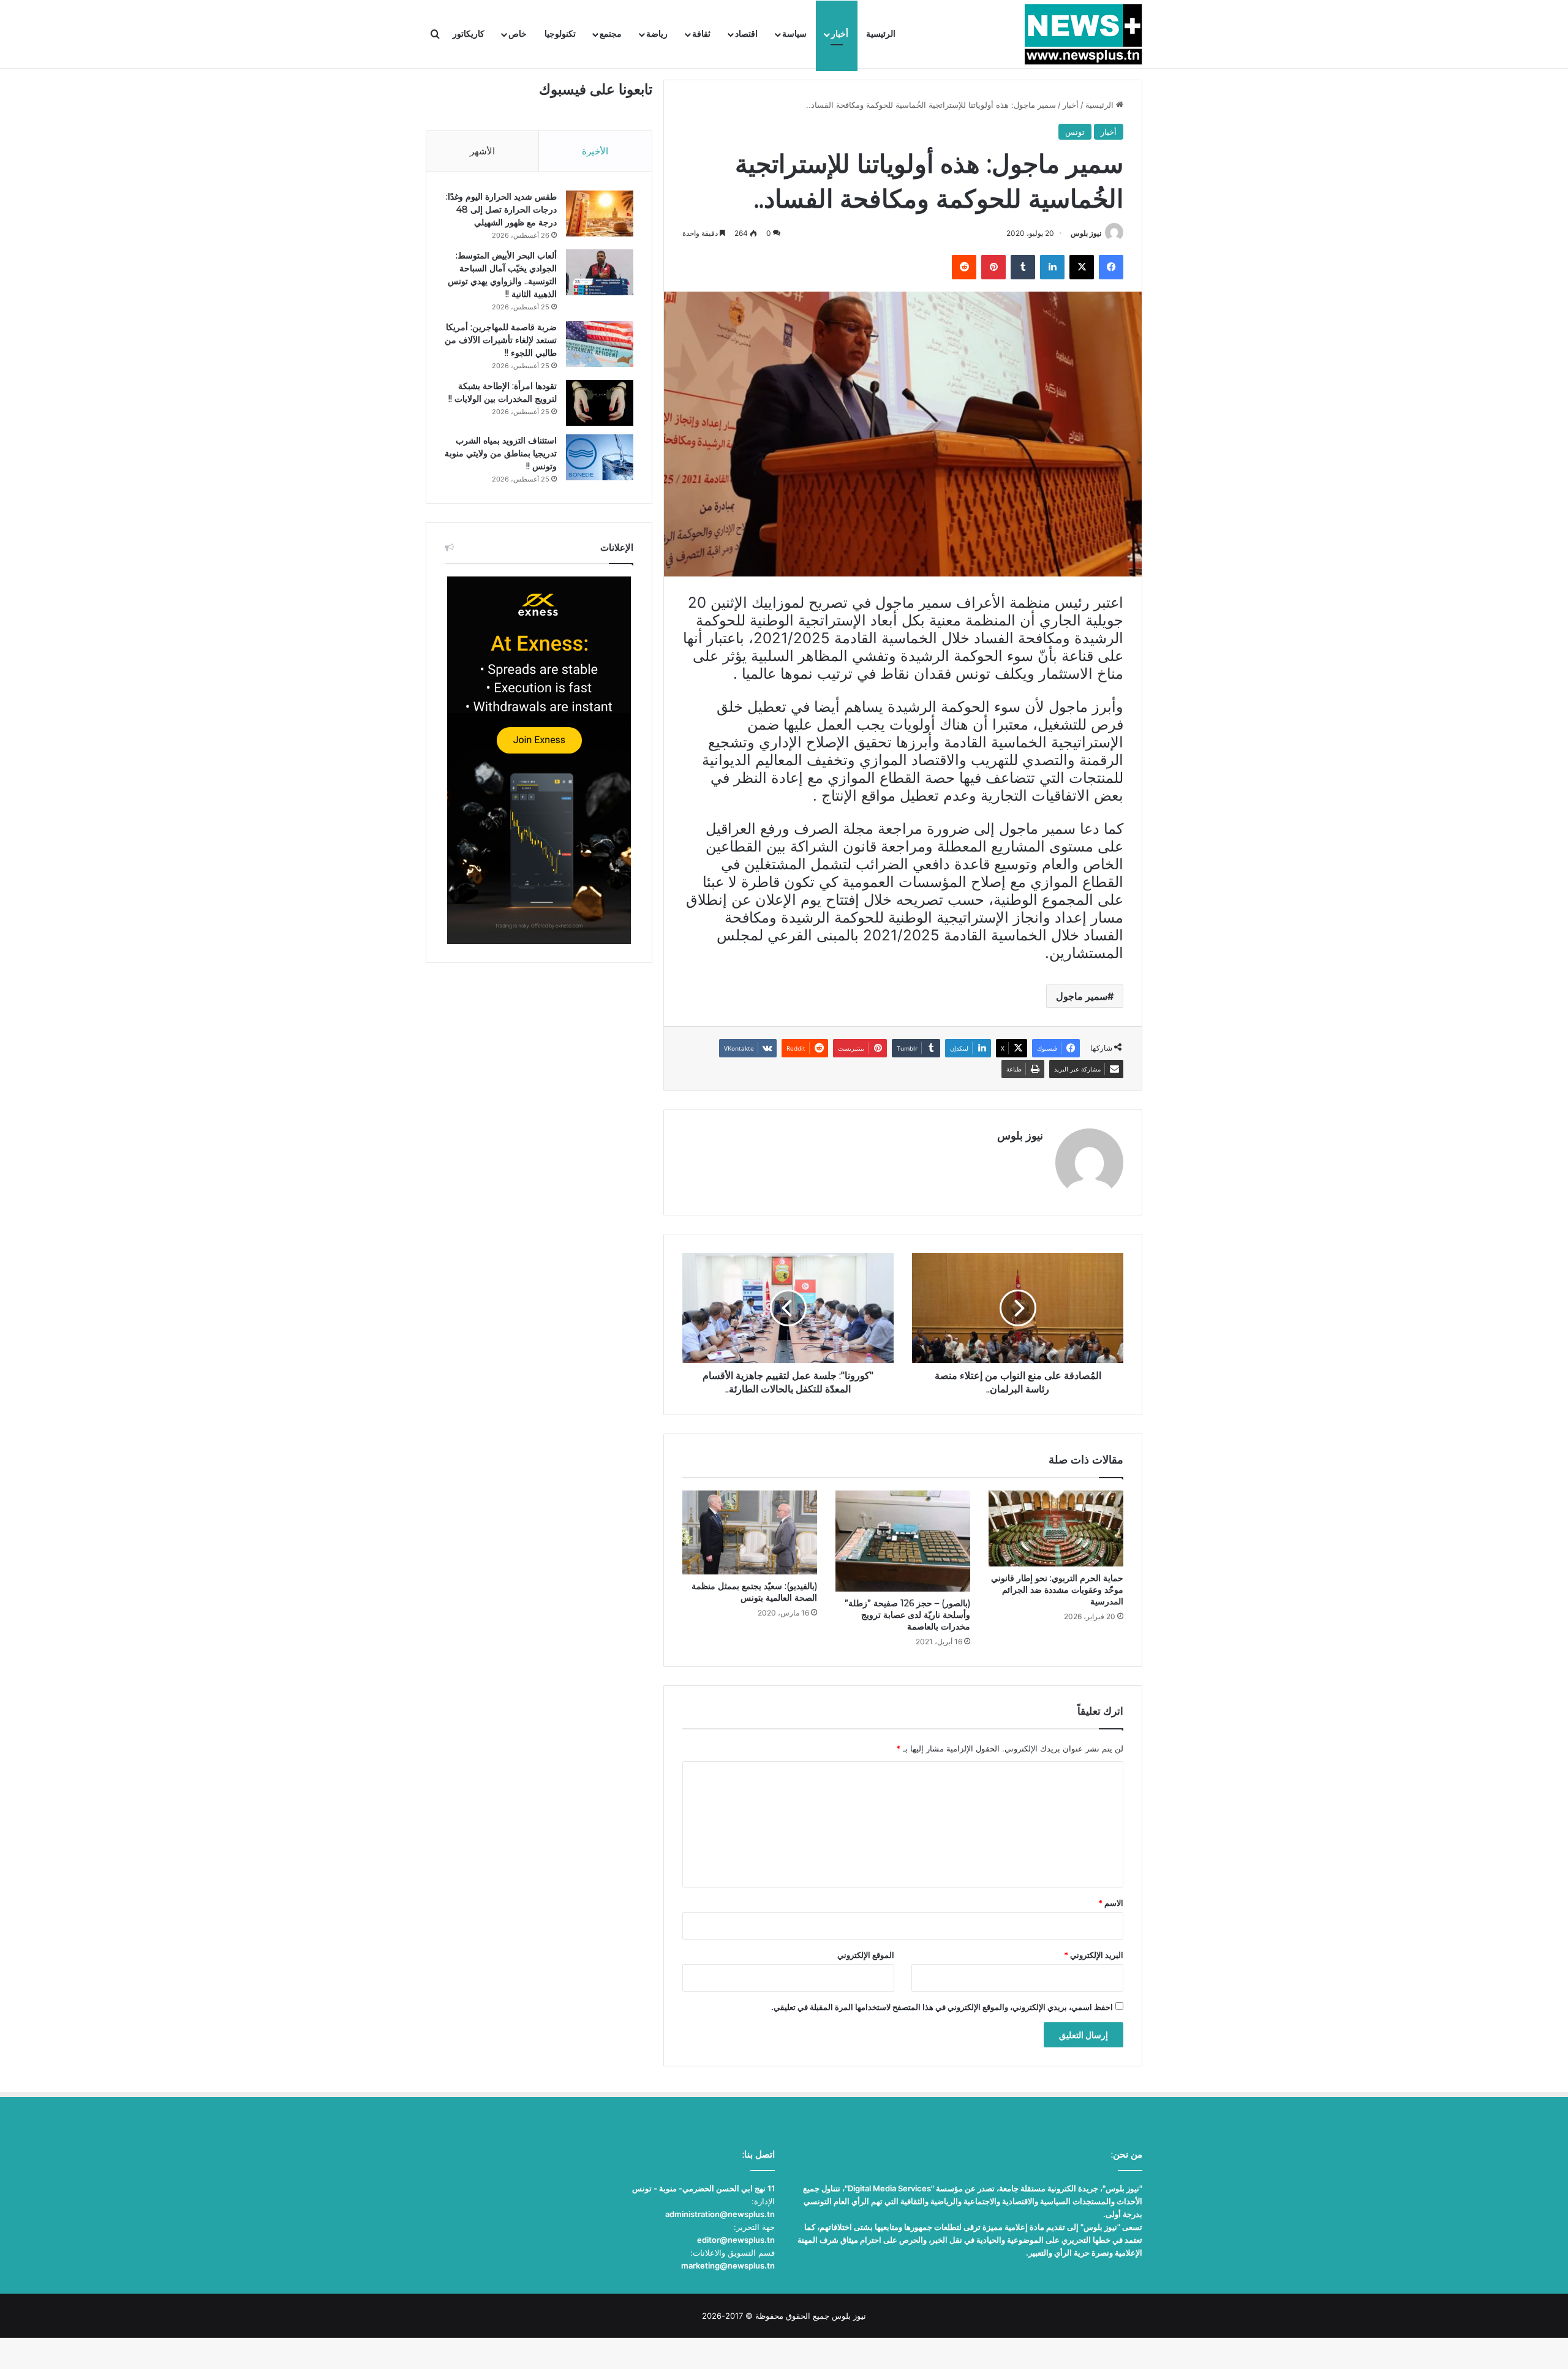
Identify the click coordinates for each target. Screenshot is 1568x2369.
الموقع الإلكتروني (866, 1955)
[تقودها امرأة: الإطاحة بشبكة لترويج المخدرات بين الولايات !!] (600, 403)
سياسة (794, 34)
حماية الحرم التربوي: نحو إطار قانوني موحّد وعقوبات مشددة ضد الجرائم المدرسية (1057, 1590)
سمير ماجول (1082, 996)
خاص (518, 34)
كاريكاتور (469, 34)
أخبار (840, 34)
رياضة (657, 34)
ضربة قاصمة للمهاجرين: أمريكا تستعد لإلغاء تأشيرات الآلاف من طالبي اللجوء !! (501, 340)
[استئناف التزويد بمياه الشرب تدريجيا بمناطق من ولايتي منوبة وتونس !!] (600, 457)
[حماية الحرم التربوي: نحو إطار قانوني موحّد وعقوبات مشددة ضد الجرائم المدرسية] (1056, 1528)
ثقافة (701, 34)
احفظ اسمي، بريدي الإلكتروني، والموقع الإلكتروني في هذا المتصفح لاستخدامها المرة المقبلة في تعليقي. (942, 2007)
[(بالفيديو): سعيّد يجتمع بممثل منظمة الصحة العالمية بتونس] (750, 1532)
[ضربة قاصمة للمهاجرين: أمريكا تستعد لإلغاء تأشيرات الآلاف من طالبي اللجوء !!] (600, 344)
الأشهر (482, 151)
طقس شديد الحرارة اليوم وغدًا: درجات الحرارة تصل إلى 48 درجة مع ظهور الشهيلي (501, 210)
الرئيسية (881, 34)
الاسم (1111, 1903)
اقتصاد (746, 34)
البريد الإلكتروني (1094, 1955)
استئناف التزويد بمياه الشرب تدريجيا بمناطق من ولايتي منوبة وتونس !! (501, 453)
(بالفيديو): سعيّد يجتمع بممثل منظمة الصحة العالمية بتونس (754, 1592)
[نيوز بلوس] (1083, 34)
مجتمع (611, 34)
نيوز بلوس (1086, 233)
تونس (1075, 132)
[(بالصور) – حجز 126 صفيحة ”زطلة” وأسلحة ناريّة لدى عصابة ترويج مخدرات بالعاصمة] (903, 1541)
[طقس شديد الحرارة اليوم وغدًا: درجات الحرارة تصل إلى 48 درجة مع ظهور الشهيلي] (600, 213)
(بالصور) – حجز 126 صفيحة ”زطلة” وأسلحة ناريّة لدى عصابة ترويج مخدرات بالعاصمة (907, 1615)
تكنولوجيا (560, 34)
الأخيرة (595, 151)
